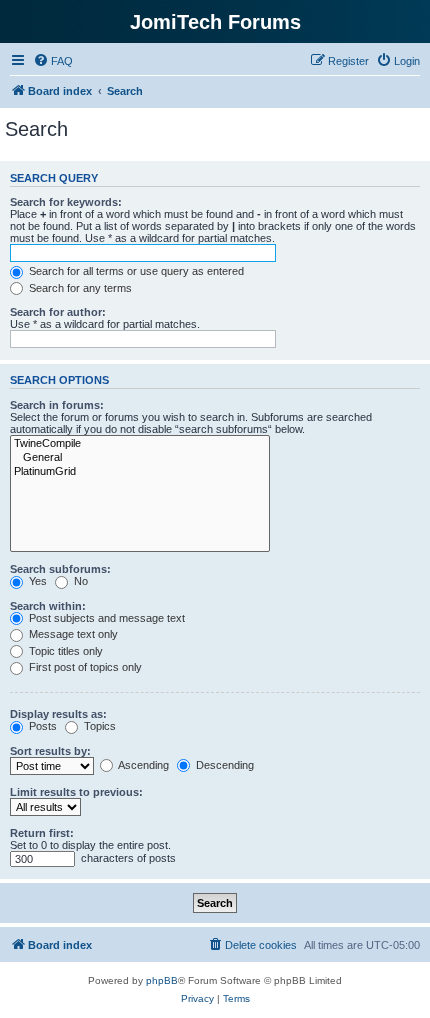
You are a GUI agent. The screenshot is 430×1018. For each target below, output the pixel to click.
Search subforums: (60, 569)
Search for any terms (79, 288)
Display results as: (58, 714)
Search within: (48, 606)
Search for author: (58, 312)
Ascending (142, 765)
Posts (41, 726)
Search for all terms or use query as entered (135, 271)
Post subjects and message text (105, 618)
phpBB (162, 980)
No (79, 581)
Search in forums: (57, 405)
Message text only (72, 634)
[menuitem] (53, 61)
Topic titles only (64, 651)
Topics (98, 726)
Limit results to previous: (76, 792)
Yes (36, 581)
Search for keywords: (66, 202)
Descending (223, 765)
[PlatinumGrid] (140, 472)
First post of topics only (84, 667)
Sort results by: (50, 751)
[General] (140, 458)
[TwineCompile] (140, 444)
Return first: (42, 833)
